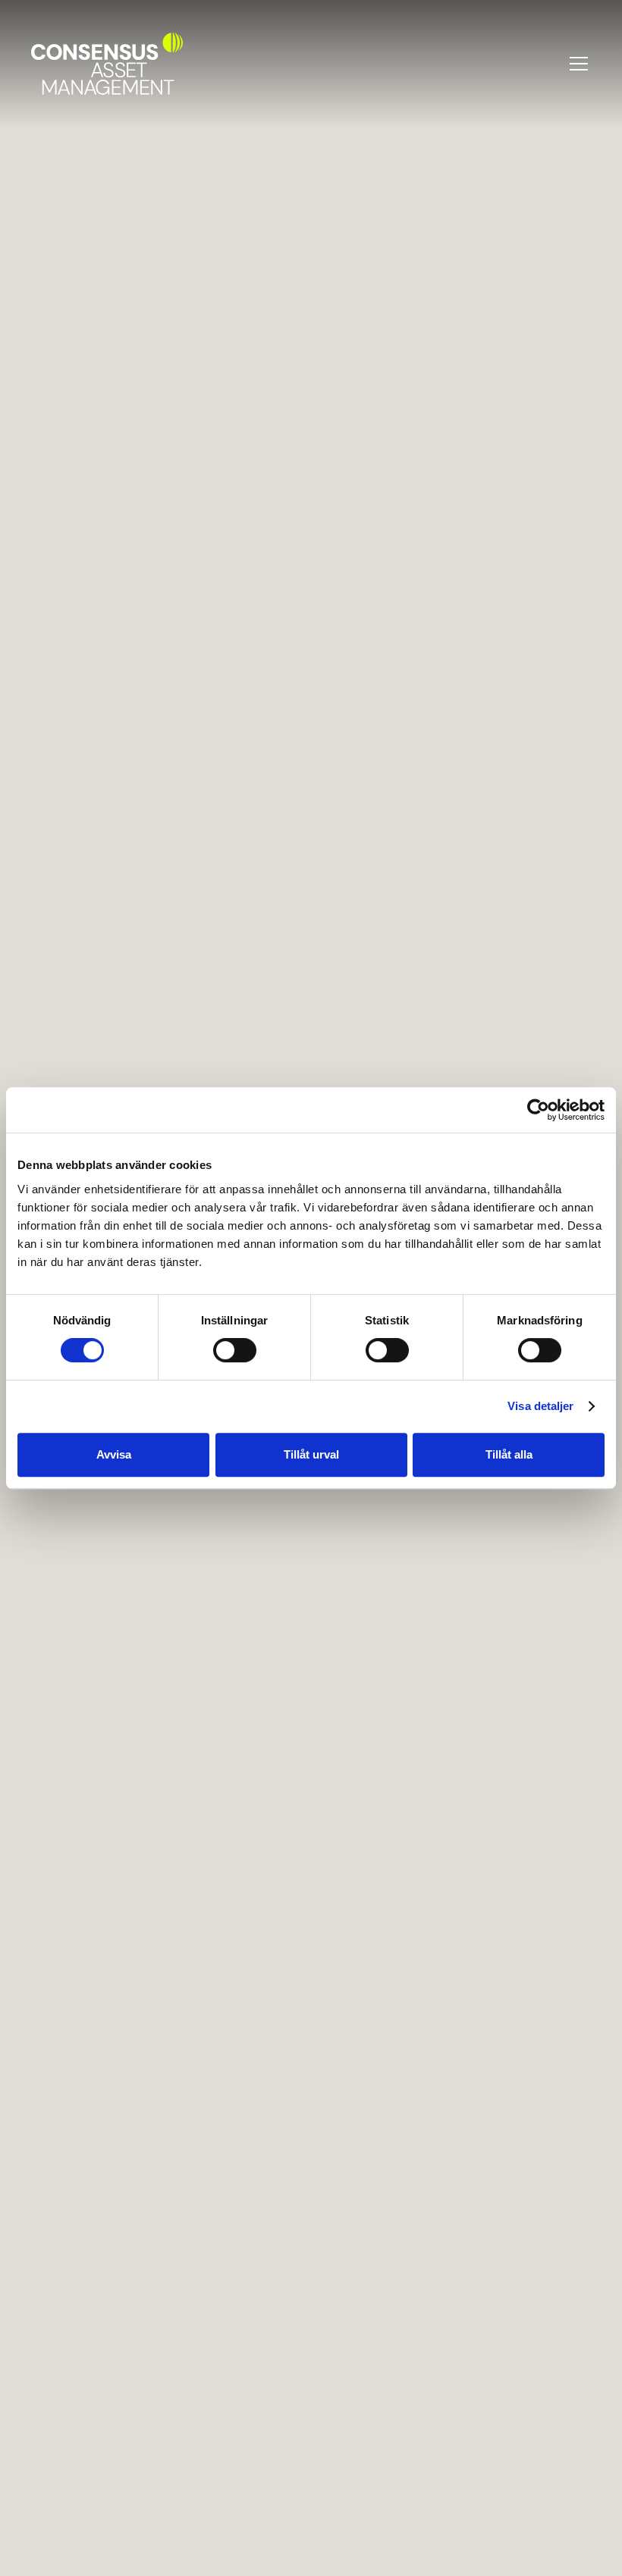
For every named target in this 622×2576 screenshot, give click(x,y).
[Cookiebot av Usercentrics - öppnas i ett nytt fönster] (538, 1110)
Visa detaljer (540, 1406)
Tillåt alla (509, 1454)
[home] (107, 64)
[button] (576, 64)
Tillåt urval (311, 1454)
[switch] (235, 1350)
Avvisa (114, 1454)
